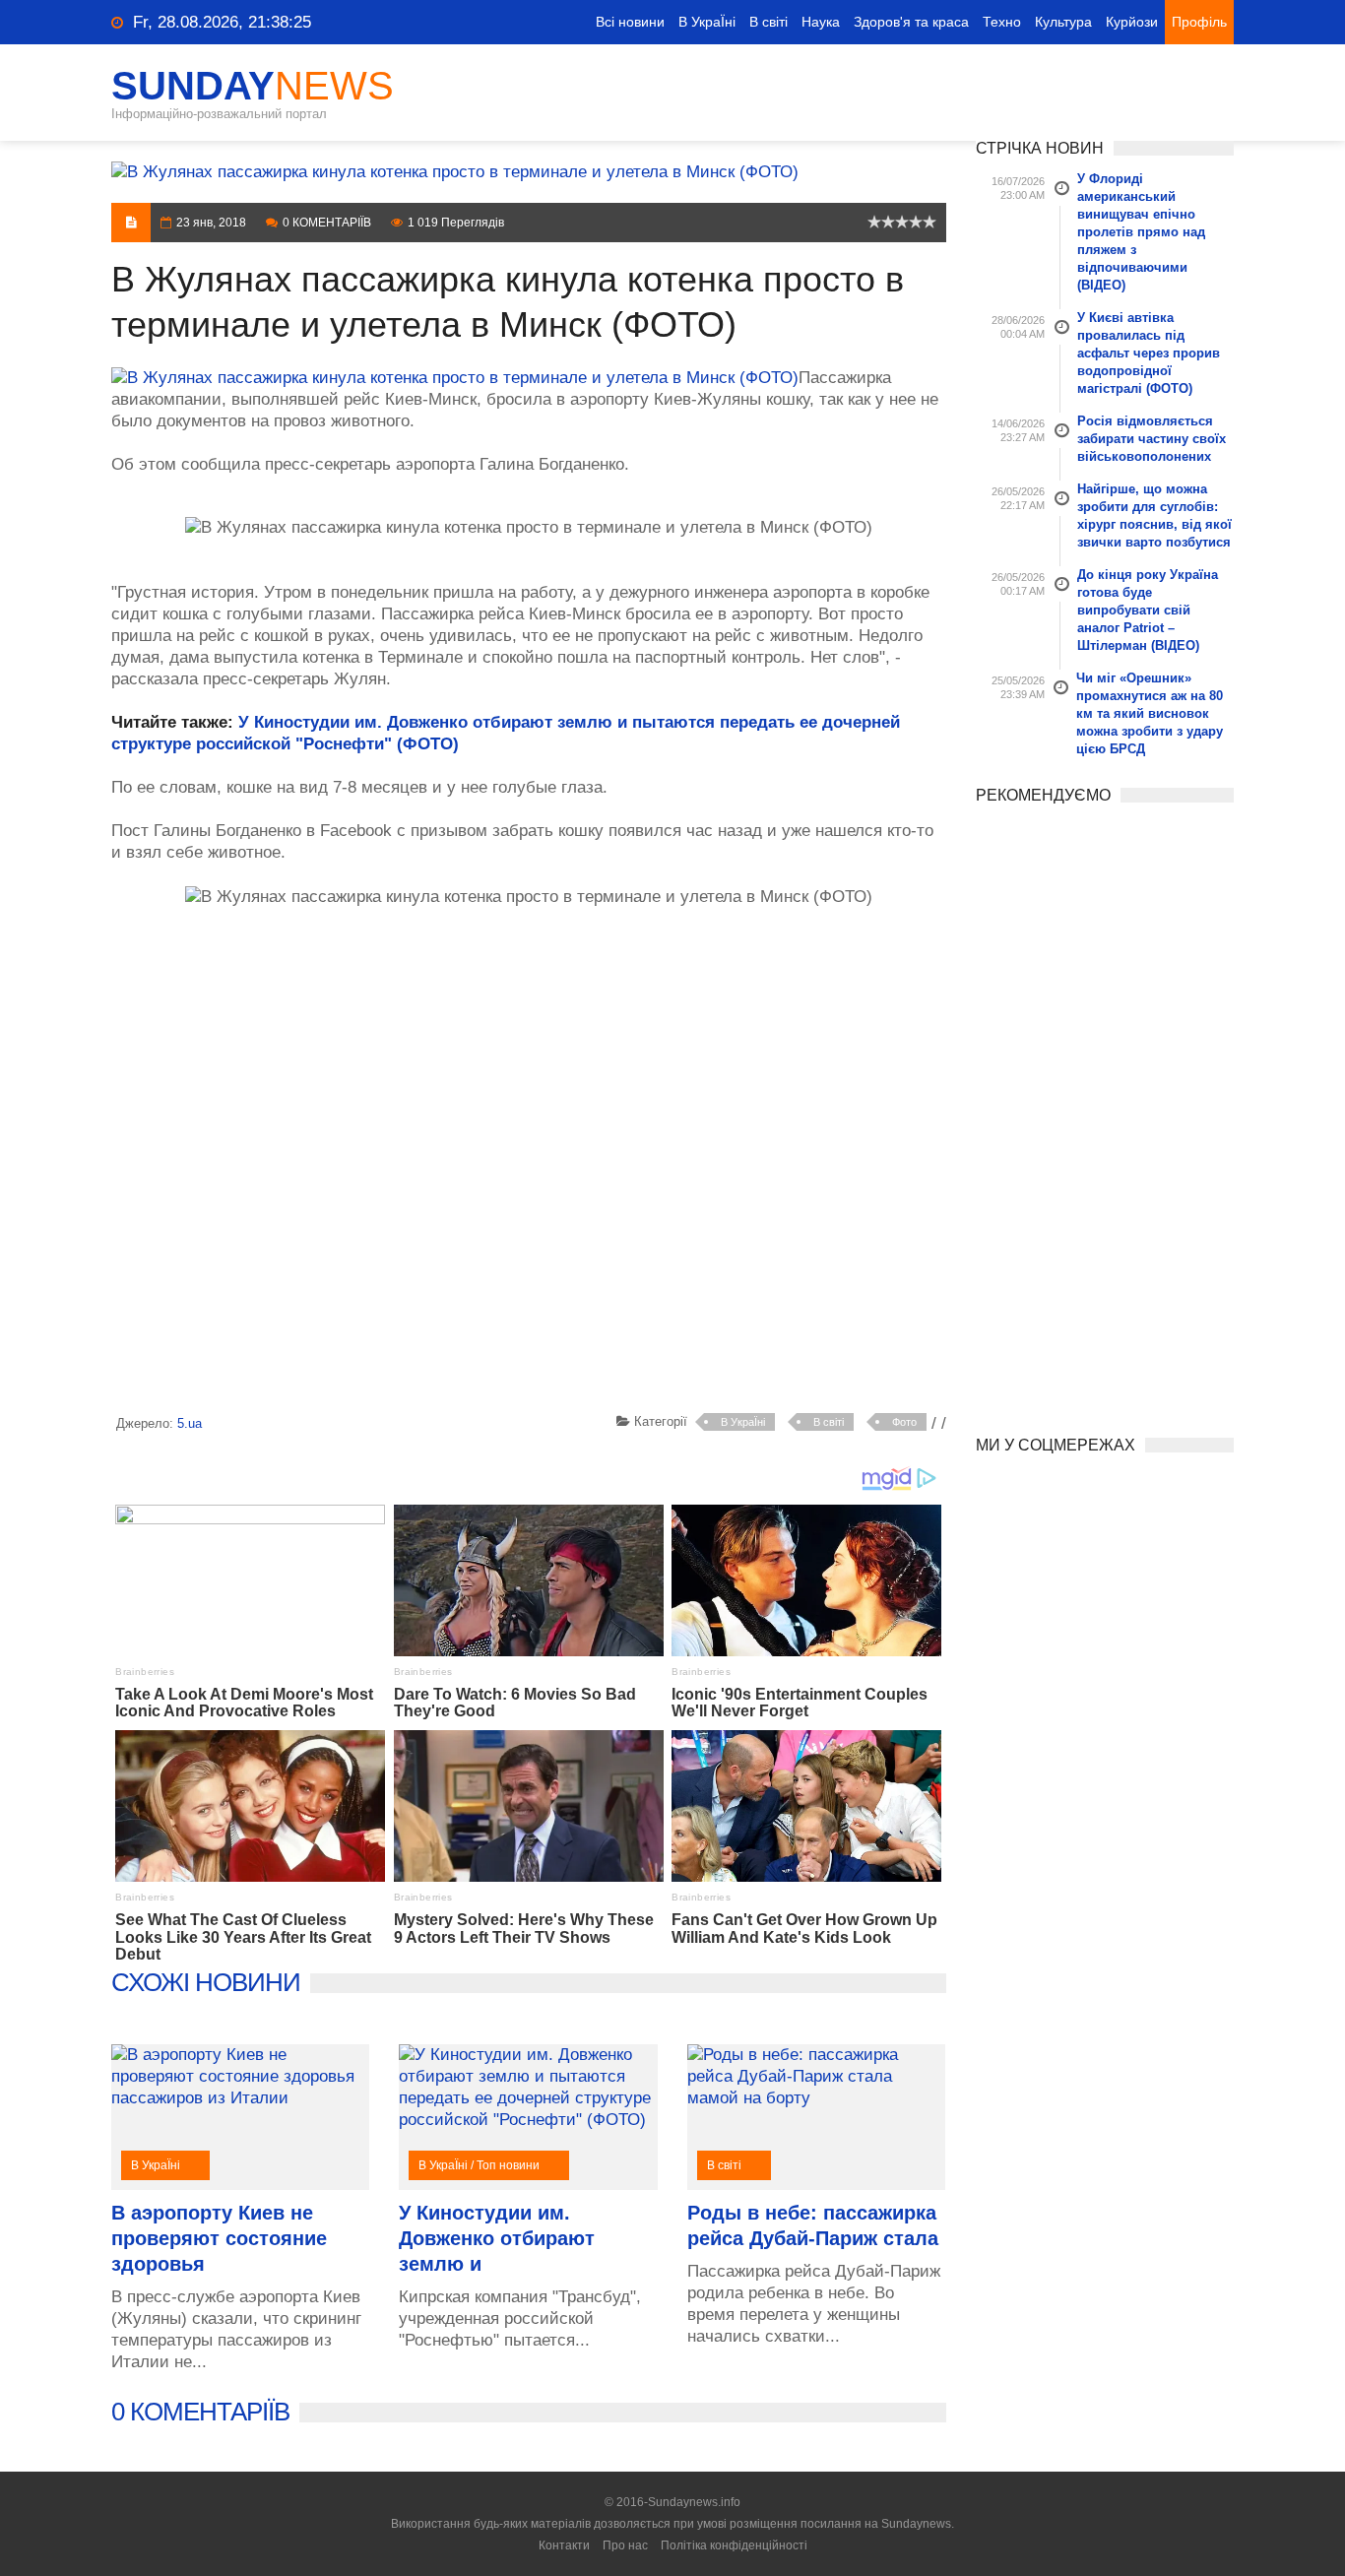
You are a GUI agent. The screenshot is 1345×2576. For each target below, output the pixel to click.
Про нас (625, 2545)
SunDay (253, 86)
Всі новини (630, 22)
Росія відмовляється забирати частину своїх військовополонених (1152, 439)
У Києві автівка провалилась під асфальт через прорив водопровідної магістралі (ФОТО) (1149, 353)
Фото (904, 1422)
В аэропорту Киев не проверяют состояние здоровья (219, 2238)
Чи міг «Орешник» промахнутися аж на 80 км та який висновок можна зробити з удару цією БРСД (1150, 713)
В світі (769, 22)
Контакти (564, 2545)
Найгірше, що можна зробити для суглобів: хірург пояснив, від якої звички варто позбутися (1154, 515)
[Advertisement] (529, 1164)
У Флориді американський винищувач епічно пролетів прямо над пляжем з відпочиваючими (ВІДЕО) (1141, 232)
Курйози (1132, 22)
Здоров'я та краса (911, 22)
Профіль (1199, 22)
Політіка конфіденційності (734, 2545)
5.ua (190, 1423)
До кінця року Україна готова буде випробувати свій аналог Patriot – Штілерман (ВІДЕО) (1148, 610)
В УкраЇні (707, 22)
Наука (821, 22)
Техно (1002, 22)
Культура (1063, 22)
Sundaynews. (918, 2524)
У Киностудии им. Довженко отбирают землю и (497, 2238)
